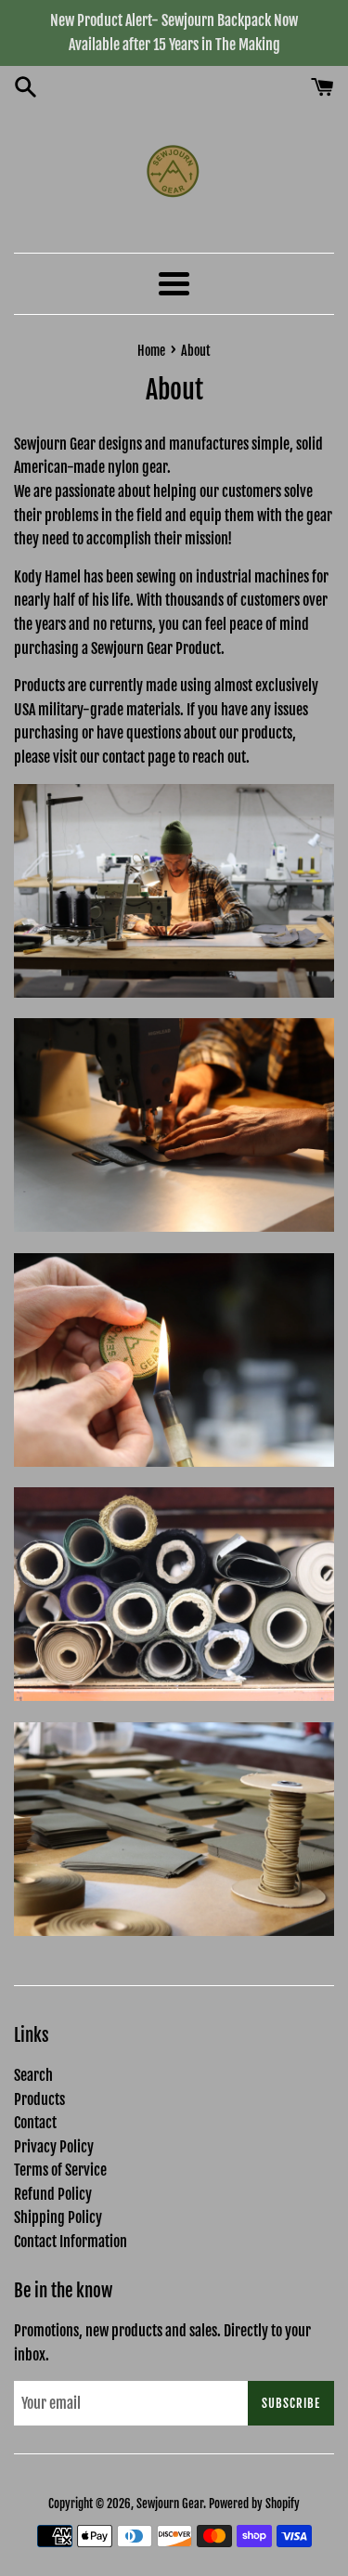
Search (33, 2075)
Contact (35, 2123)
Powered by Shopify (254, 2504)
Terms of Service (60, 2170)
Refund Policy (53, 2194)
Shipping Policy (58, 2217)
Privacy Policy (54, 2147)
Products (39, 2099)
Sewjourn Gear (170, 2504)
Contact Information (71, 2242)
